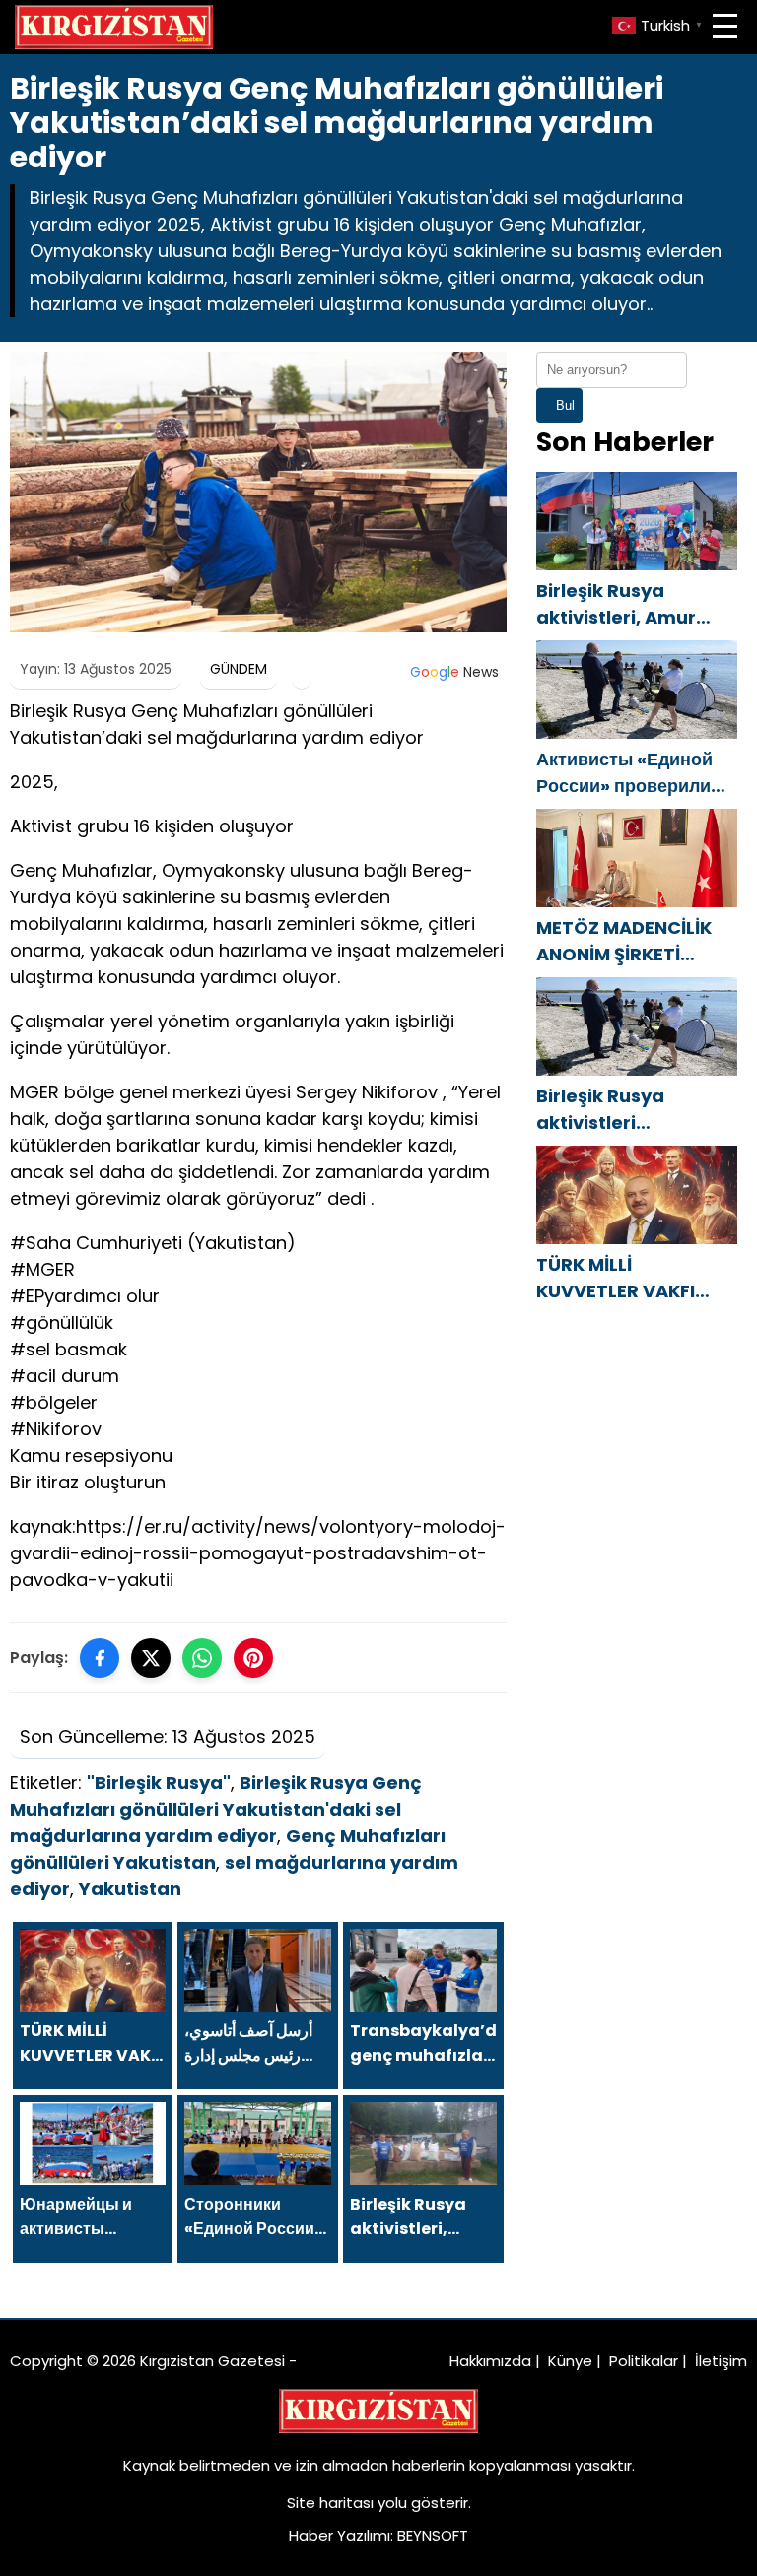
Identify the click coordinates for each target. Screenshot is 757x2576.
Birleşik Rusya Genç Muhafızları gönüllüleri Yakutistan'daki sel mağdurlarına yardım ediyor (216, 1809)
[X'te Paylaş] (151, 1658)
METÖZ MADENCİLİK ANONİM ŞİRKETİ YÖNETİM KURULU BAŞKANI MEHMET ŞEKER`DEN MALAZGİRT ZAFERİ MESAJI (624, 941)
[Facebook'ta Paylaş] (100, 1658)
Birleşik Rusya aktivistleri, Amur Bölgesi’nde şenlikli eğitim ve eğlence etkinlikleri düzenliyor (636, 604)
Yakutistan (130, 1889)
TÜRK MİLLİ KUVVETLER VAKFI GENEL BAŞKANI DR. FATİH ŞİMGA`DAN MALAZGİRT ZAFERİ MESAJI (622, 1278)
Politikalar (644, 2361)
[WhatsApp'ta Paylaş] (202, 1658)
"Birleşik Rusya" (159, 1783)
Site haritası (330, 2503)
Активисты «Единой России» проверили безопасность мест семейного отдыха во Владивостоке (630, 773)
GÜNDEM (239, 669)
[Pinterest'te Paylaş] (253, 1658)
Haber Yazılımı (340, 2535)
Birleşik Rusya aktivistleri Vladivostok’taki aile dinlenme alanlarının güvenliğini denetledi (635, 1110)
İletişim (721, 2361)
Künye (570, 2361)
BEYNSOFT (433, 2535)
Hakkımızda (490, 2361)
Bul (565, 405)
